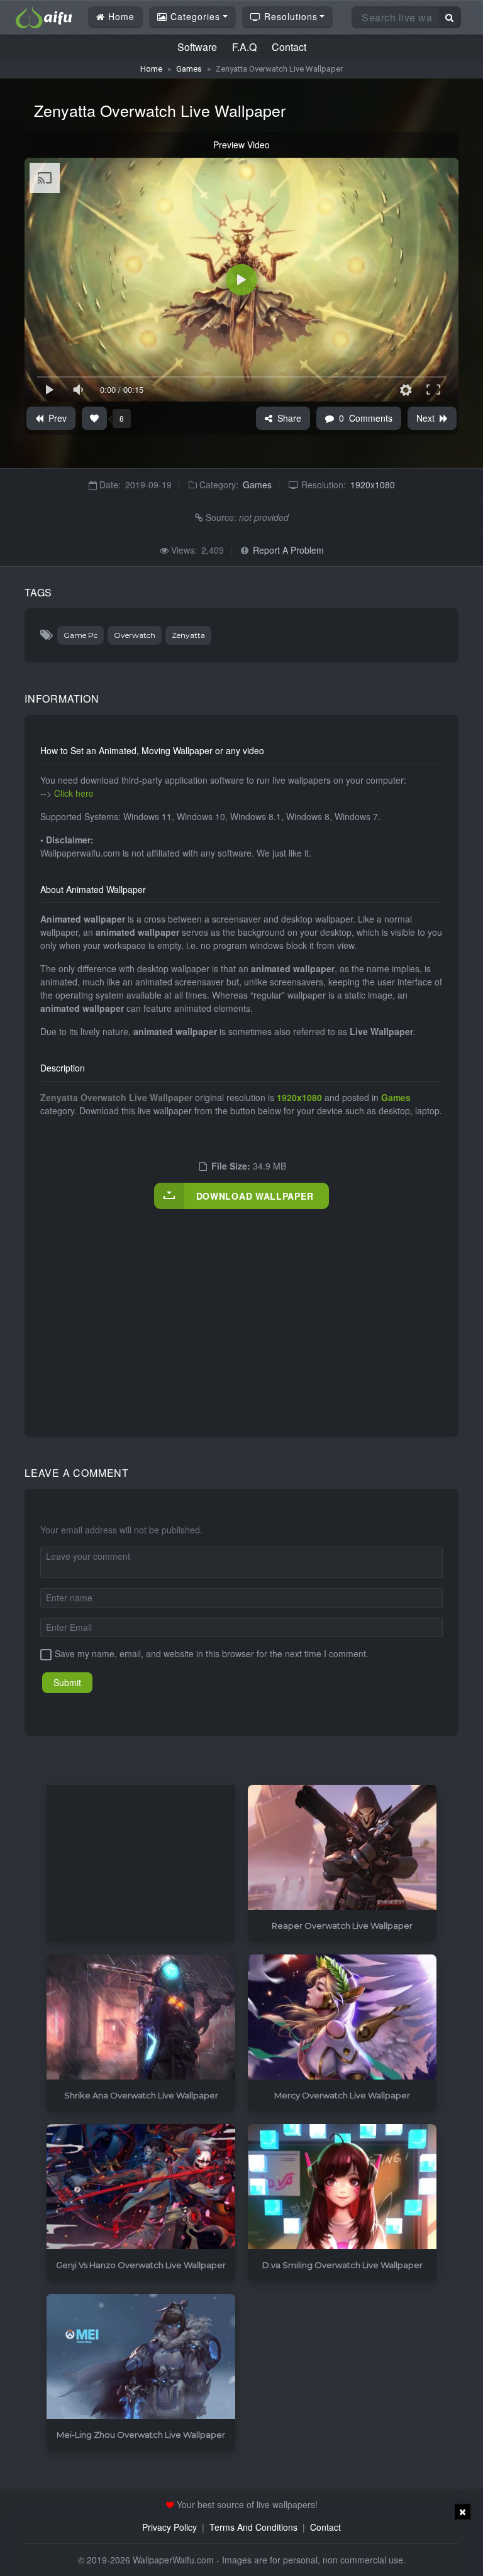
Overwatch (135, 635)
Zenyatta (188, 635)
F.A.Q (244, 47)
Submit (67, 1682)
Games (189, 69)
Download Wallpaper (255, 1196)
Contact (289, 47)
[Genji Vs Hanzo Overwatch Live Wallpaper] (141, 2187)
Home (120, 16)
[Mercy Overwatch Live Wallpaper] (342, 2018)
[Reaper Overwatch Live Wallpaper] (342, 1848)
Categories (194, 16)
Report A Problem (288, 550)
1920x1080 (373, 485)
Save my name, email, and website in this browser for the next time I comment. (212, 1653)
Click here (74, 793)
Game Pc (80, 635)
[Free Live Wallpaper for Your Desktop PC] (44, 16)
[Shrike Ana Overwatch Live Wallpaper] (141, 2018)
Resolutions (289, 16)
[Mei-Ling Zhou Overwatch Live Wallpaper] (141, 2357)
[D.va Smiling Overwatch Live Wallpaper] (342, 2187)
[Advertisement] (262, 1310)
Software (197, 47)
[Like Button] (94, 418)
